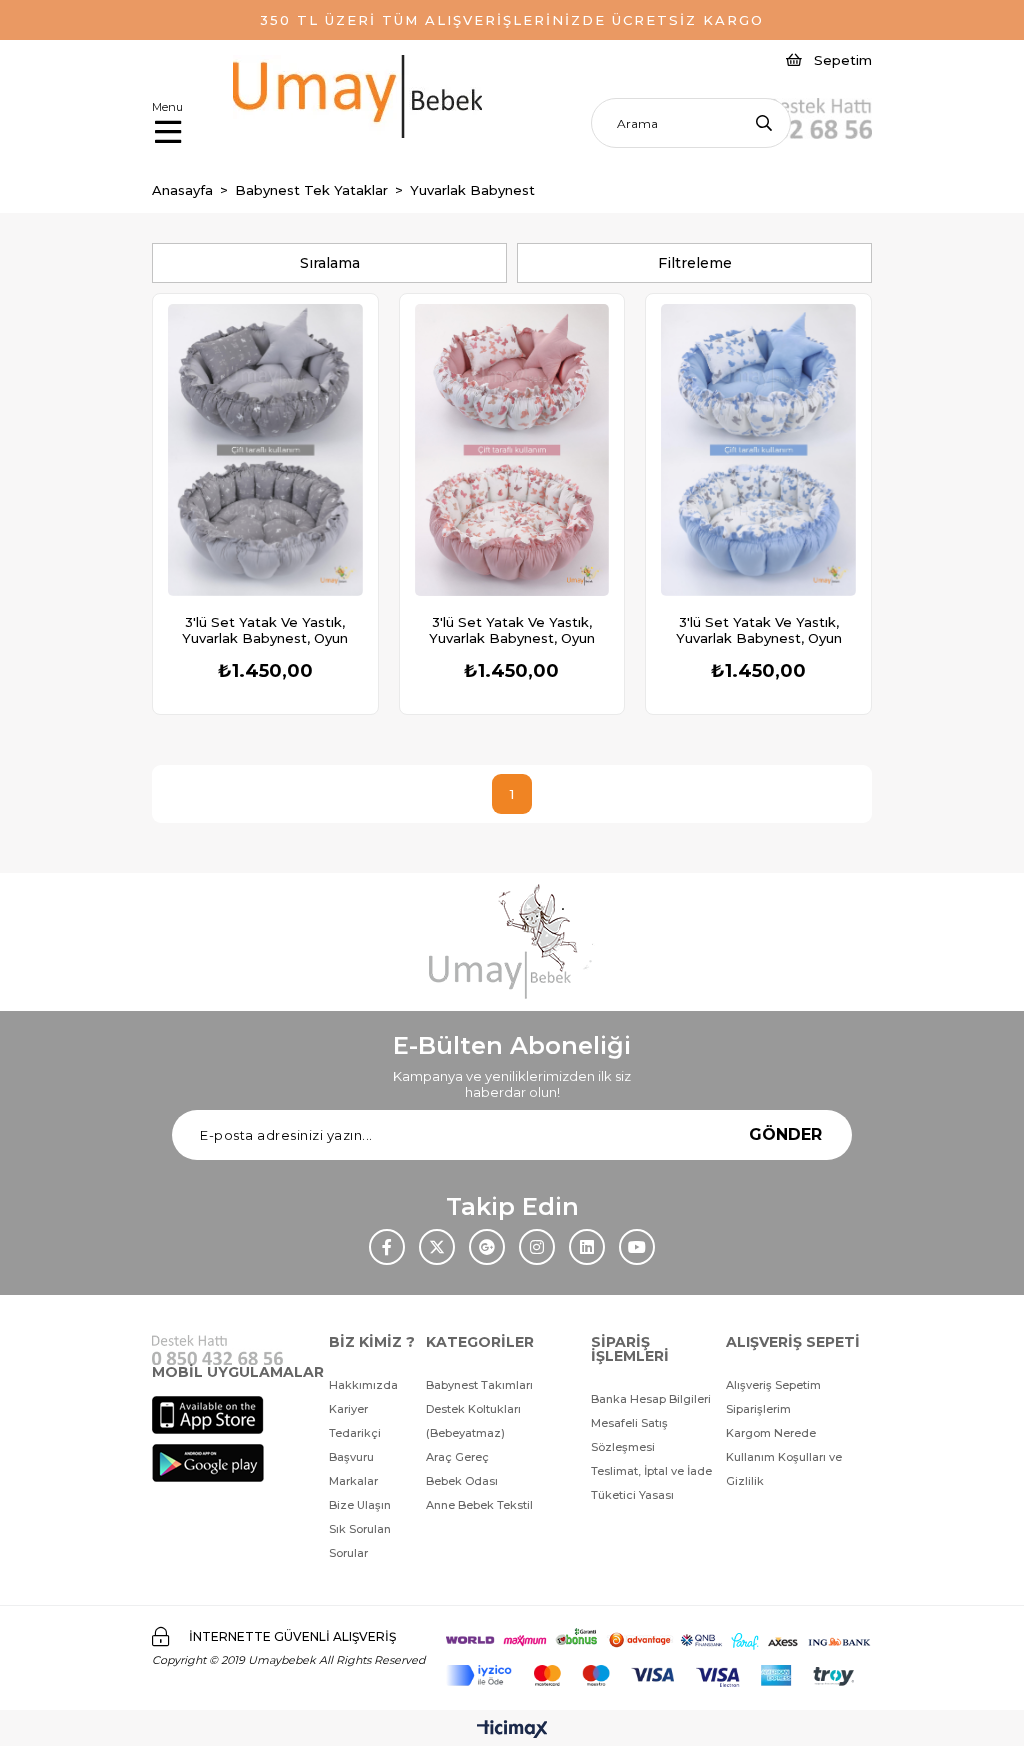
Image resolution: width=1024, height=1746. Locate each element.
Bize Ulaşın (360, 1505)
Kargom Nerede (771, 1433)
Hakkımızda (363, 1385)
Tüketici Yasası (632, 1495)
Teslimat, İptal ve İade (651, 1471)
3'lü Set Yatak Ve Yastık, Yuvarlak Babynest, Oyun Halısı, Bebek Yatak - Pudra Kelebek (511, 630)
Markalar (353, 1481)
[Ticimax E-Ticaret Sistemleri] (512, 1730)
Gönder (785, 1134)
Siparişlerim (758, 1409)
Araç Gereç (457, 1457)
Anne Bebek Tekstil (479, 1505)
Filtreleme (695, 263)
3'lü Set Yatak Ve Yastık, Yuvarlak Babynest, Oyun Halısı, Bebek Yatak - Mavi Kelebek (759, 630)
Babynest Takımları (479, 1385)
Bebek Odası (462, 1481)
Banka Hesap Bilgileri (651, 1399)
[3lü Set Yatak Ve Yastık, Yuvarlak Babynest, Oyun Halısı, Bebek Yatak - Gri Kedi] (265, 450)
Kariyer (348, 1409)
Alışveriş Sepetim (773, 1385)
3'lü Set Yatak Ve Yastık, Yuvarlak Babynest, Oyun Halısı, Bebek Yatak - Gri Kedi (265, 630)
